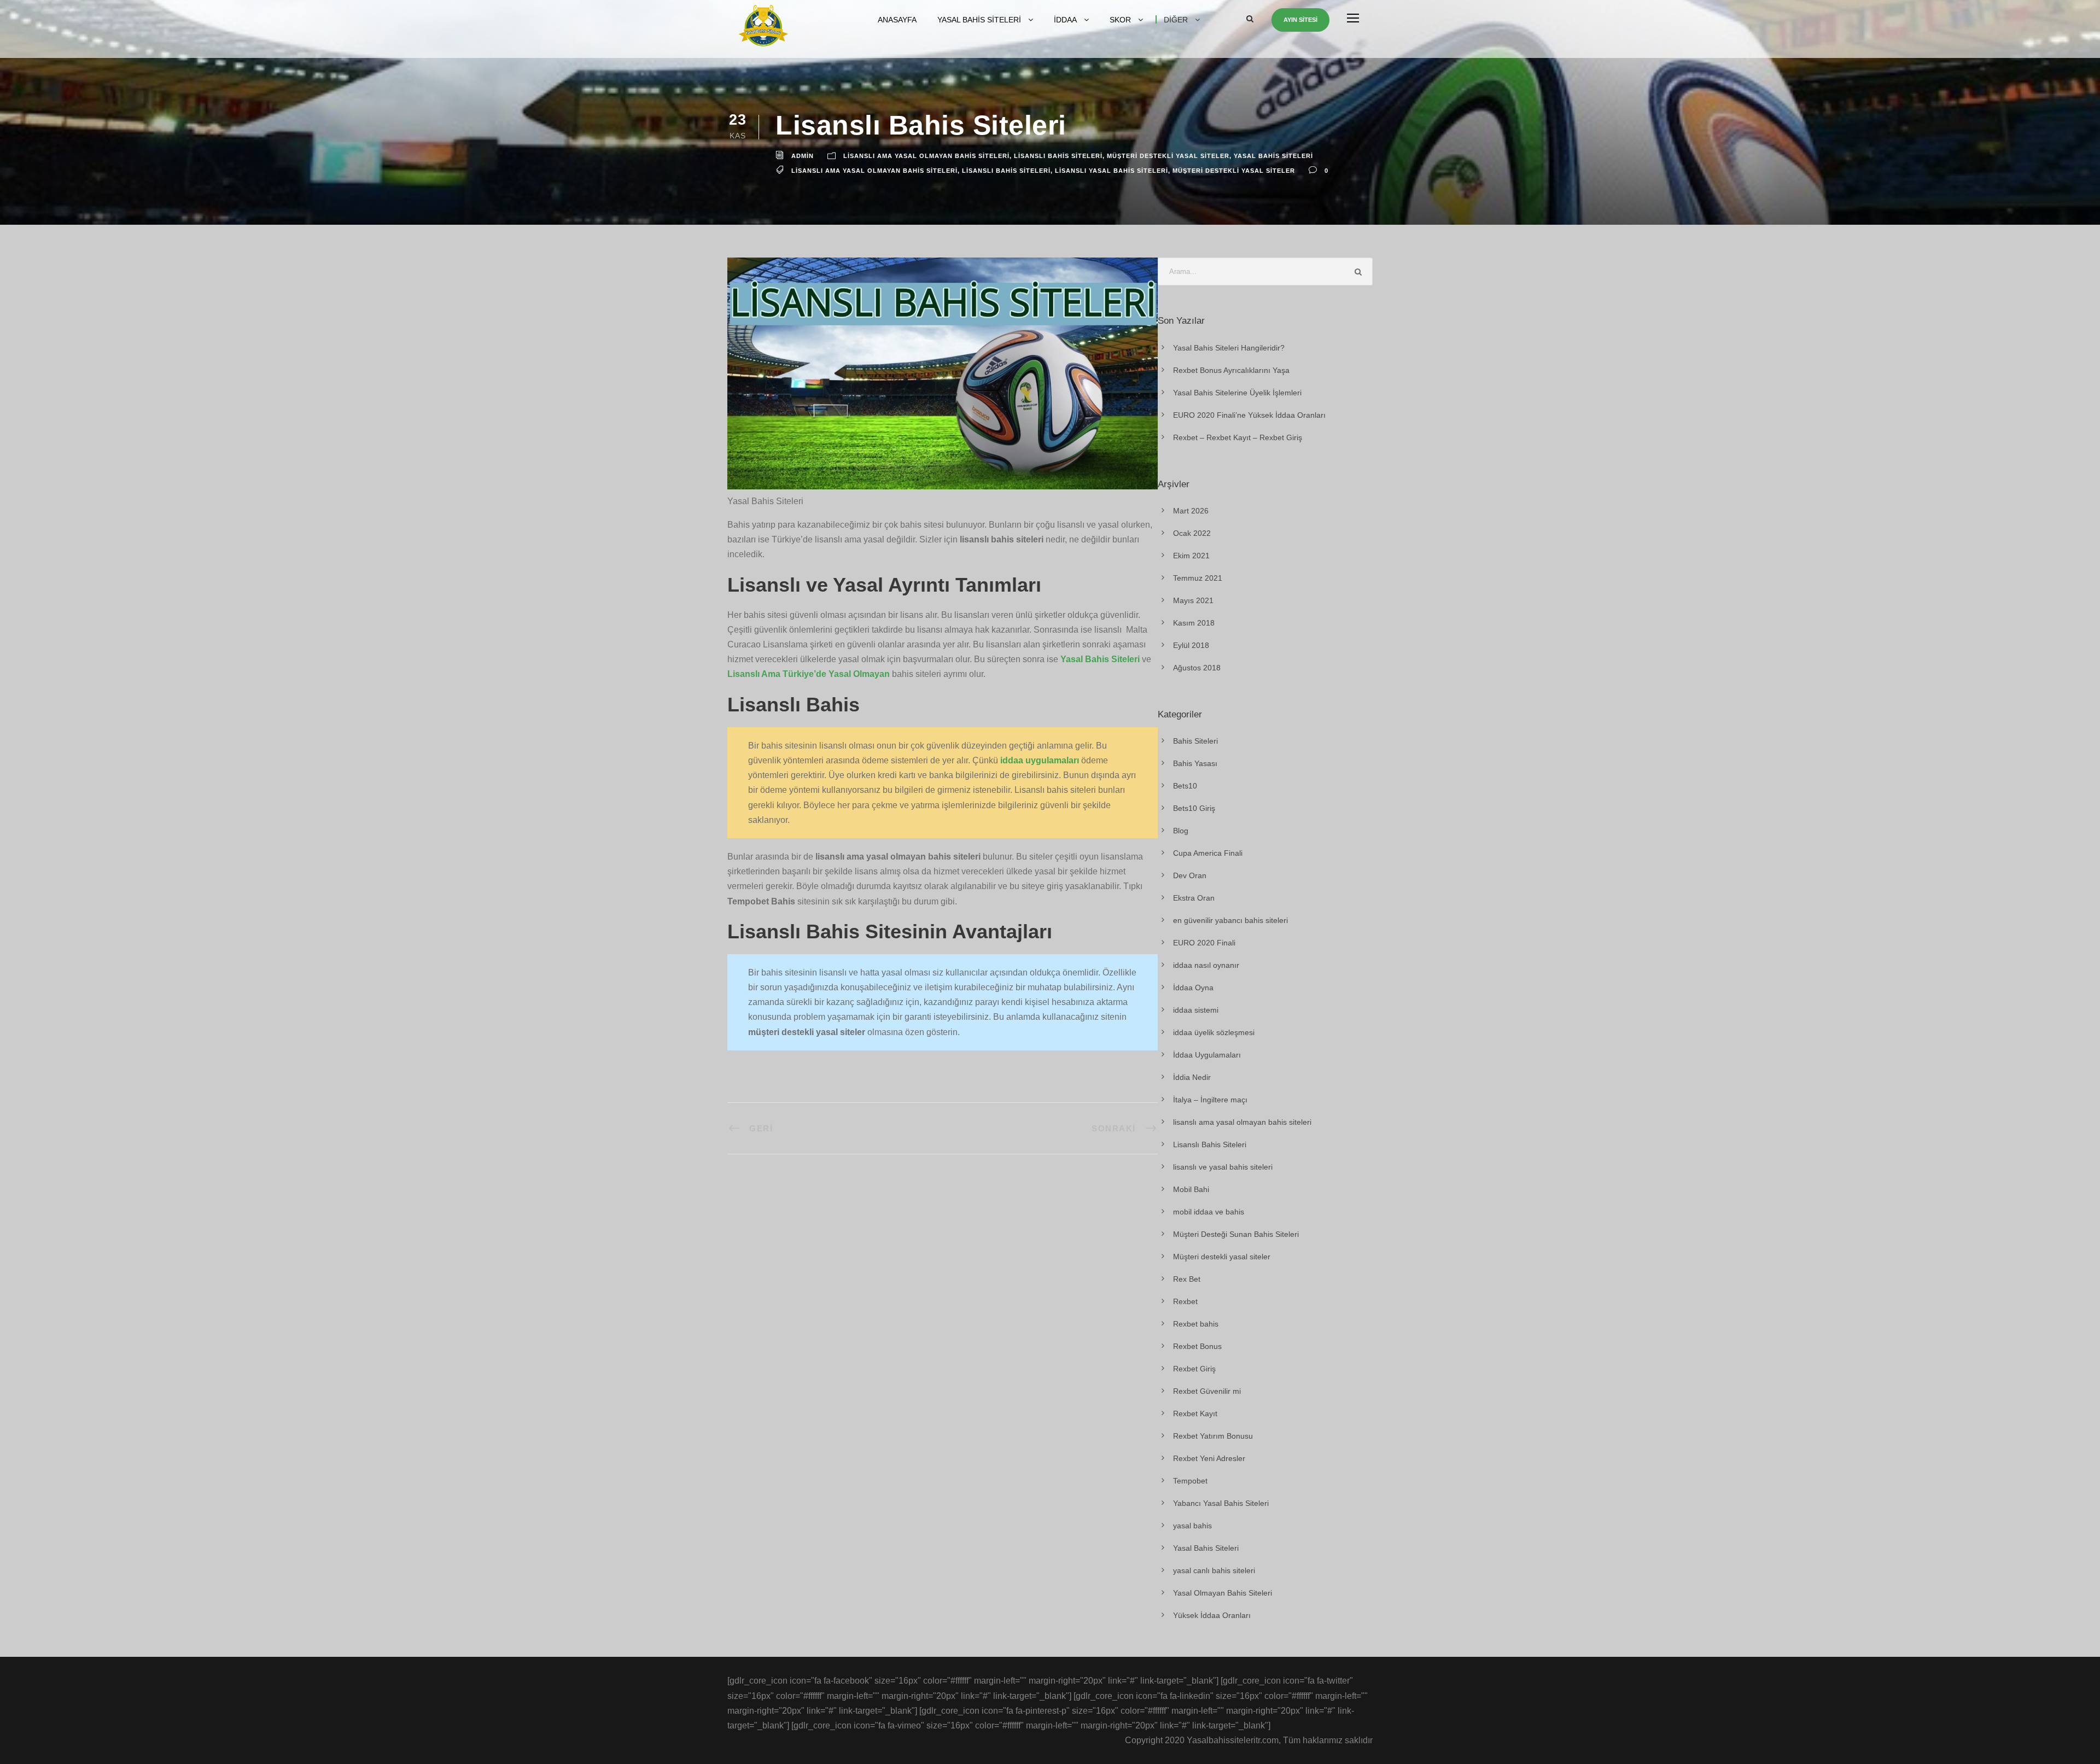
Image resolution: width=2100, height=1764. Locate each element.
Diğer (1176, 20)
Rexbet (1185, 1301)
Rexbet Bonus (1197, 1346)
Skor (1120, 20)
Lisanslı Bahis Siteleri (1058, 156)
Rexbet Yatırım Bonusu (1213, 1436)
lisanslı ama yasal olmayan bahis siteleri (926, 156)
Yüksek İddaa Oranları (1212, 1615)
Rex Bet (1187, 1279)
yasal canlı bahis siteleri (1214, 1570)
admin (803, 156)
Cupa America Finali (1208, 853)
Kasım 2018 (1194, 623)
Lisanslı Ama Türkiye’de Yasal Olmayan (809, 674)
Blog (1181, 831)
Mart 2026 (1191, 511)
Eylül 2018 (1191, 645)
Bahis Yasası (1195, 763)
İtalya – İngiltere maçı (1210, 1100)
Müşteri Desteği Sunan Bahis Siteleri (1236, 1234)
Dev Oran (1190, 875)
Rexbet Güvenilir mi (1207, 1391)
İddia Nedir (1192, 1077)
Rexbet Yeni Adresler (1209, 1458)
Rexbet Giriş (1194, 1369)
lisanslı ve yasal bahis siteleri (1223, 1167)
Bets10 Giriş (1194, 808)
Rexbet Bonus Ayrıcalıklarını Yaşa (1231, 370)
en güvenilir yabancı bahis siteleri (1230, 920)
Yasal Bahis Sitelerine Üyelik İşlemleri (1237, 393)
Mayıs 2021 (1193, 600)
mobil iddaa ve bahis (1209, 1212)
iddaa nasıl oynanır (1206, 965)
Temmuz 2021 (1198, 578)
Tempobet (1190, 1481)
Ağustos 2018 (1197, 668)
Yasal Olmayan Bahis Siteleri (1223, 1593)
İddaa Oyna (1193, 988)
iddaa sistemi (1196, 1010)
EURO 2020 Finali (1204, 943)
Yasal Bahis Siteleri (979, 20)
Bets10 (1185, 786)
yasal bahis (1192, 1526)
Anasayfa (897, 20)
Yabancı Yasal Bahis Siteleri (1221, 1503)
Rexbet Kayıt (1195, 1413)
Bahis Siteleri (1195, 741)
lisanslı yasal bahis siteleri (1112, 171)
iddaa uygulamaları (1040, 760)
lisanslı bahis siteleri (1006, 171)
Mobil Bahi (1191, 1189)
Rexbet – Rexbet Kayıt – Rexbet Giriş (1238, 437)
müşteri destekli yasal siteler (1234, 171)
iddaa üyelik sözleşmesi (1214, 1032)
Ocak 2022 (1192, 533)
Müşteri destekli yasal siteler (1168, 156)
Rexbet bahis (1196, 1324)
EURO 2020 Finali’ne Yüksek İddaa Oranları (1249, 415)
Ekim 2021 (1191, 556)
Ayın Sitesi (1300, 20)
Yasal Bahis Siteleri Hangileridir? (1229, 348)
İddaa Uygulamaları (1207, 1055)
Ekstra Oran (1194, 898)
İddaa (1065, 20)
